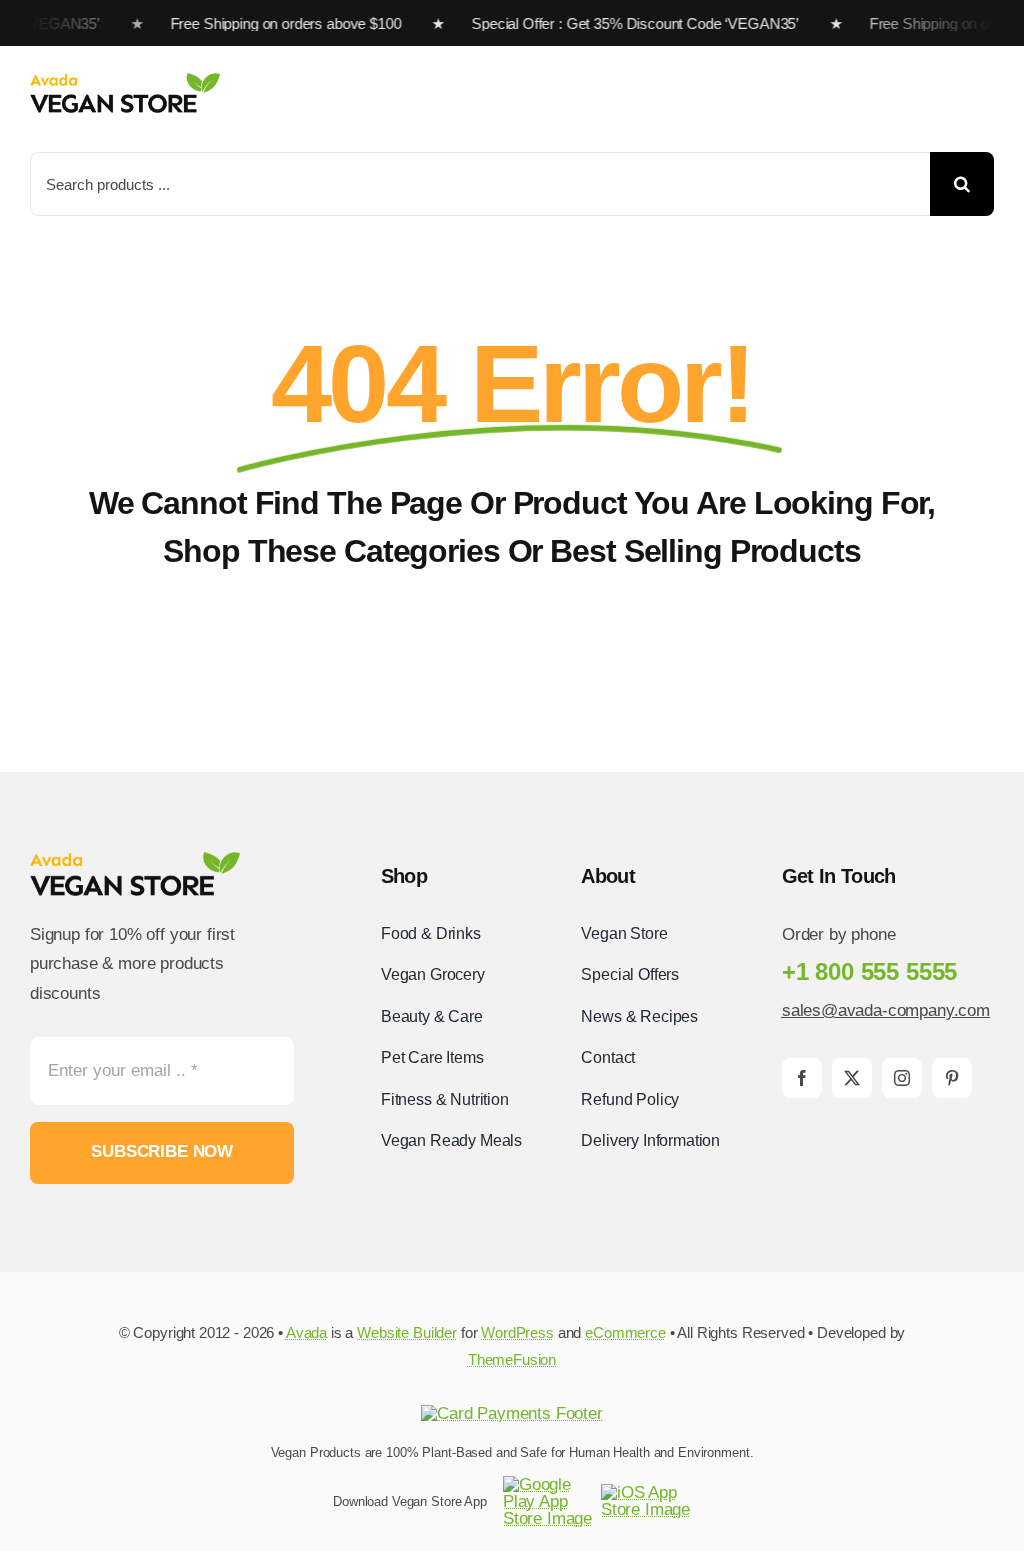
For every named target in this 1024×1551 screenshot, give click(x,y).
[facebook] (802, 1078)
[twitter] (852, 1078)
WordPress (517, 1332)
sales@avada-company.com (886, 1010)
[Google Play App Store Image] (548, 1484)
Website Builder (407, 1332)
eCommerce (625, 1332)
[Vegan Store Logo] (125, 81)
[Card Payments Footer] (512, 1413)
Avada (306, 1332)
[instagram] (902, 1078)
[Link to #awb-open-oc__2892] (987, 95)
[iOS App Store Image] (646, 1492)
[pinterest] (952, 1078)
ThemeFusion (512, 1359)
